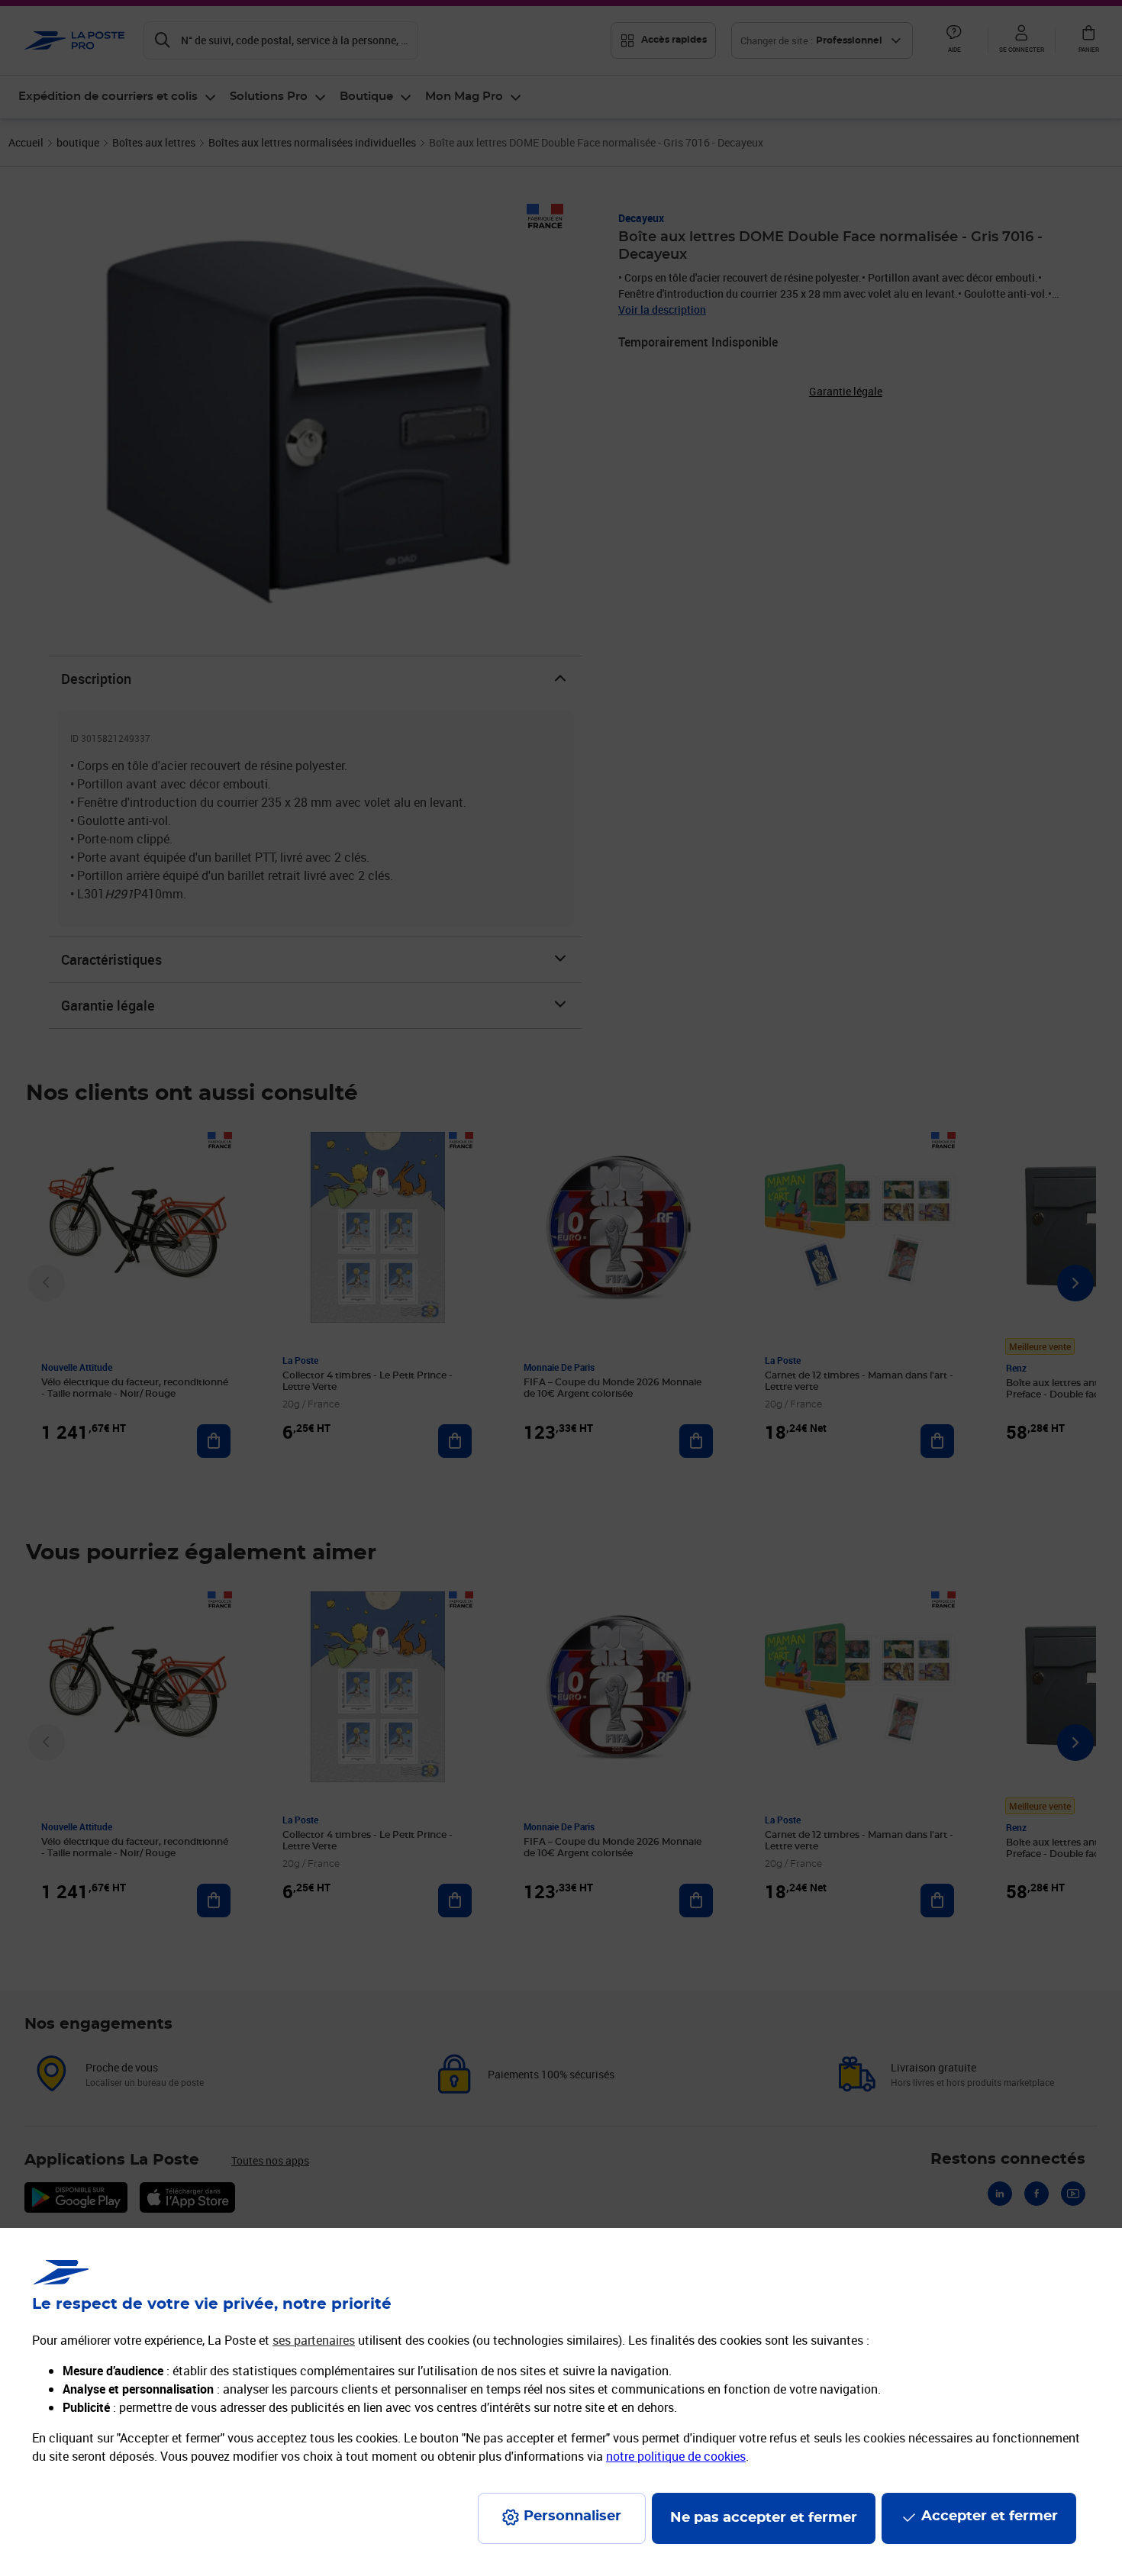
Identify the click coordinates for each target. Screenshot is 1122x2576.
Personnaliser (572, 2516)
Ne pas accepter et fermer (764, 2518)
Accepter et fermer (990, 2516)
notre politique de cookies (676, 2456)
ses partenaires (314, 2340)
